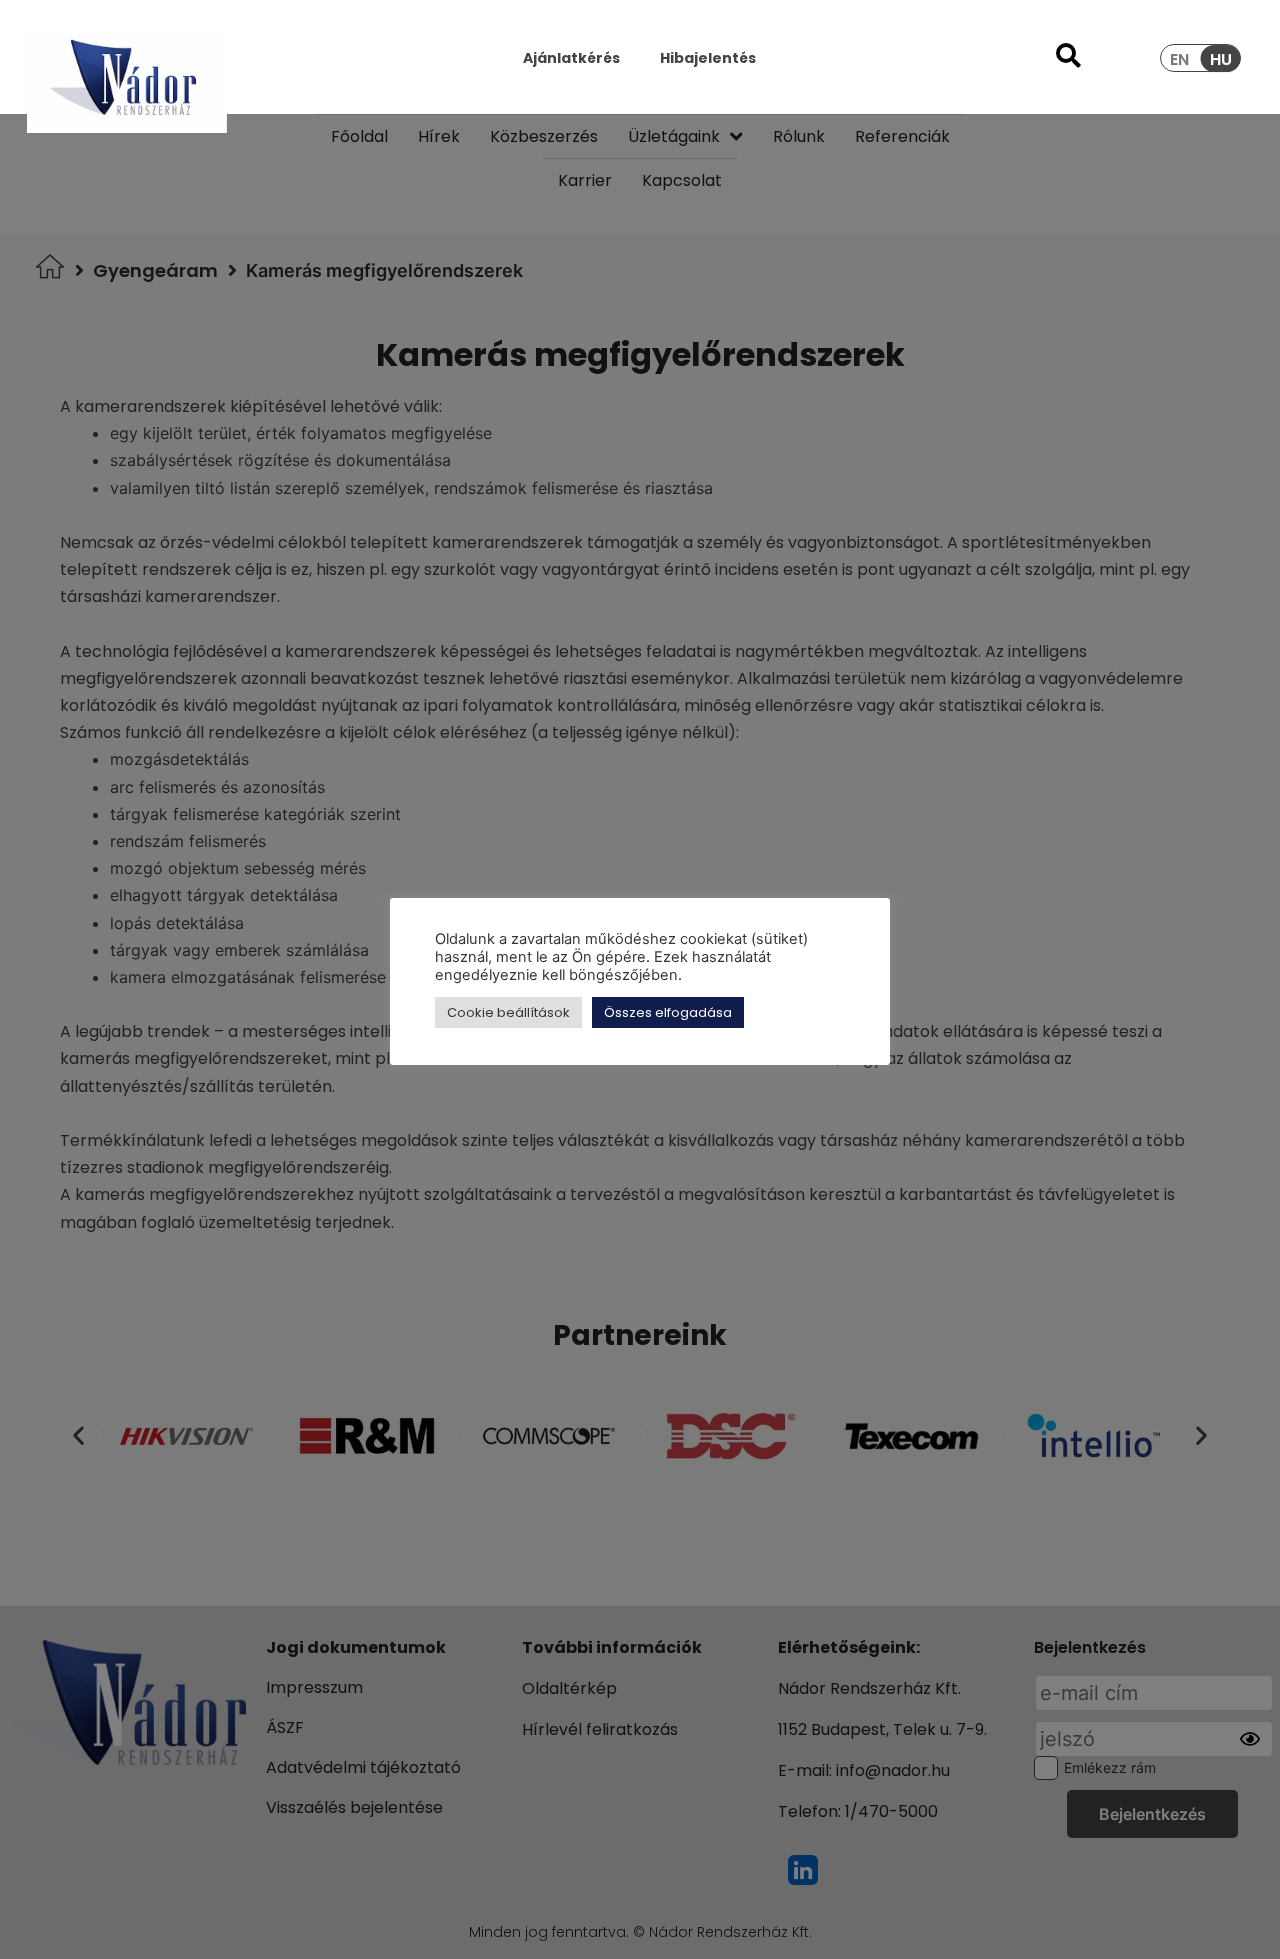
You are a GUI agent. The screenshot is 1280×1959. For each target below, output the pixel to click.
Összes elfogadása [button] (668, 1012)
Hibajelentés (708, 58)
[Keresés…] (1068, 58)
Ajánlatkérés (571, 58)
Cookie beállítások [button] (508, 1012)
